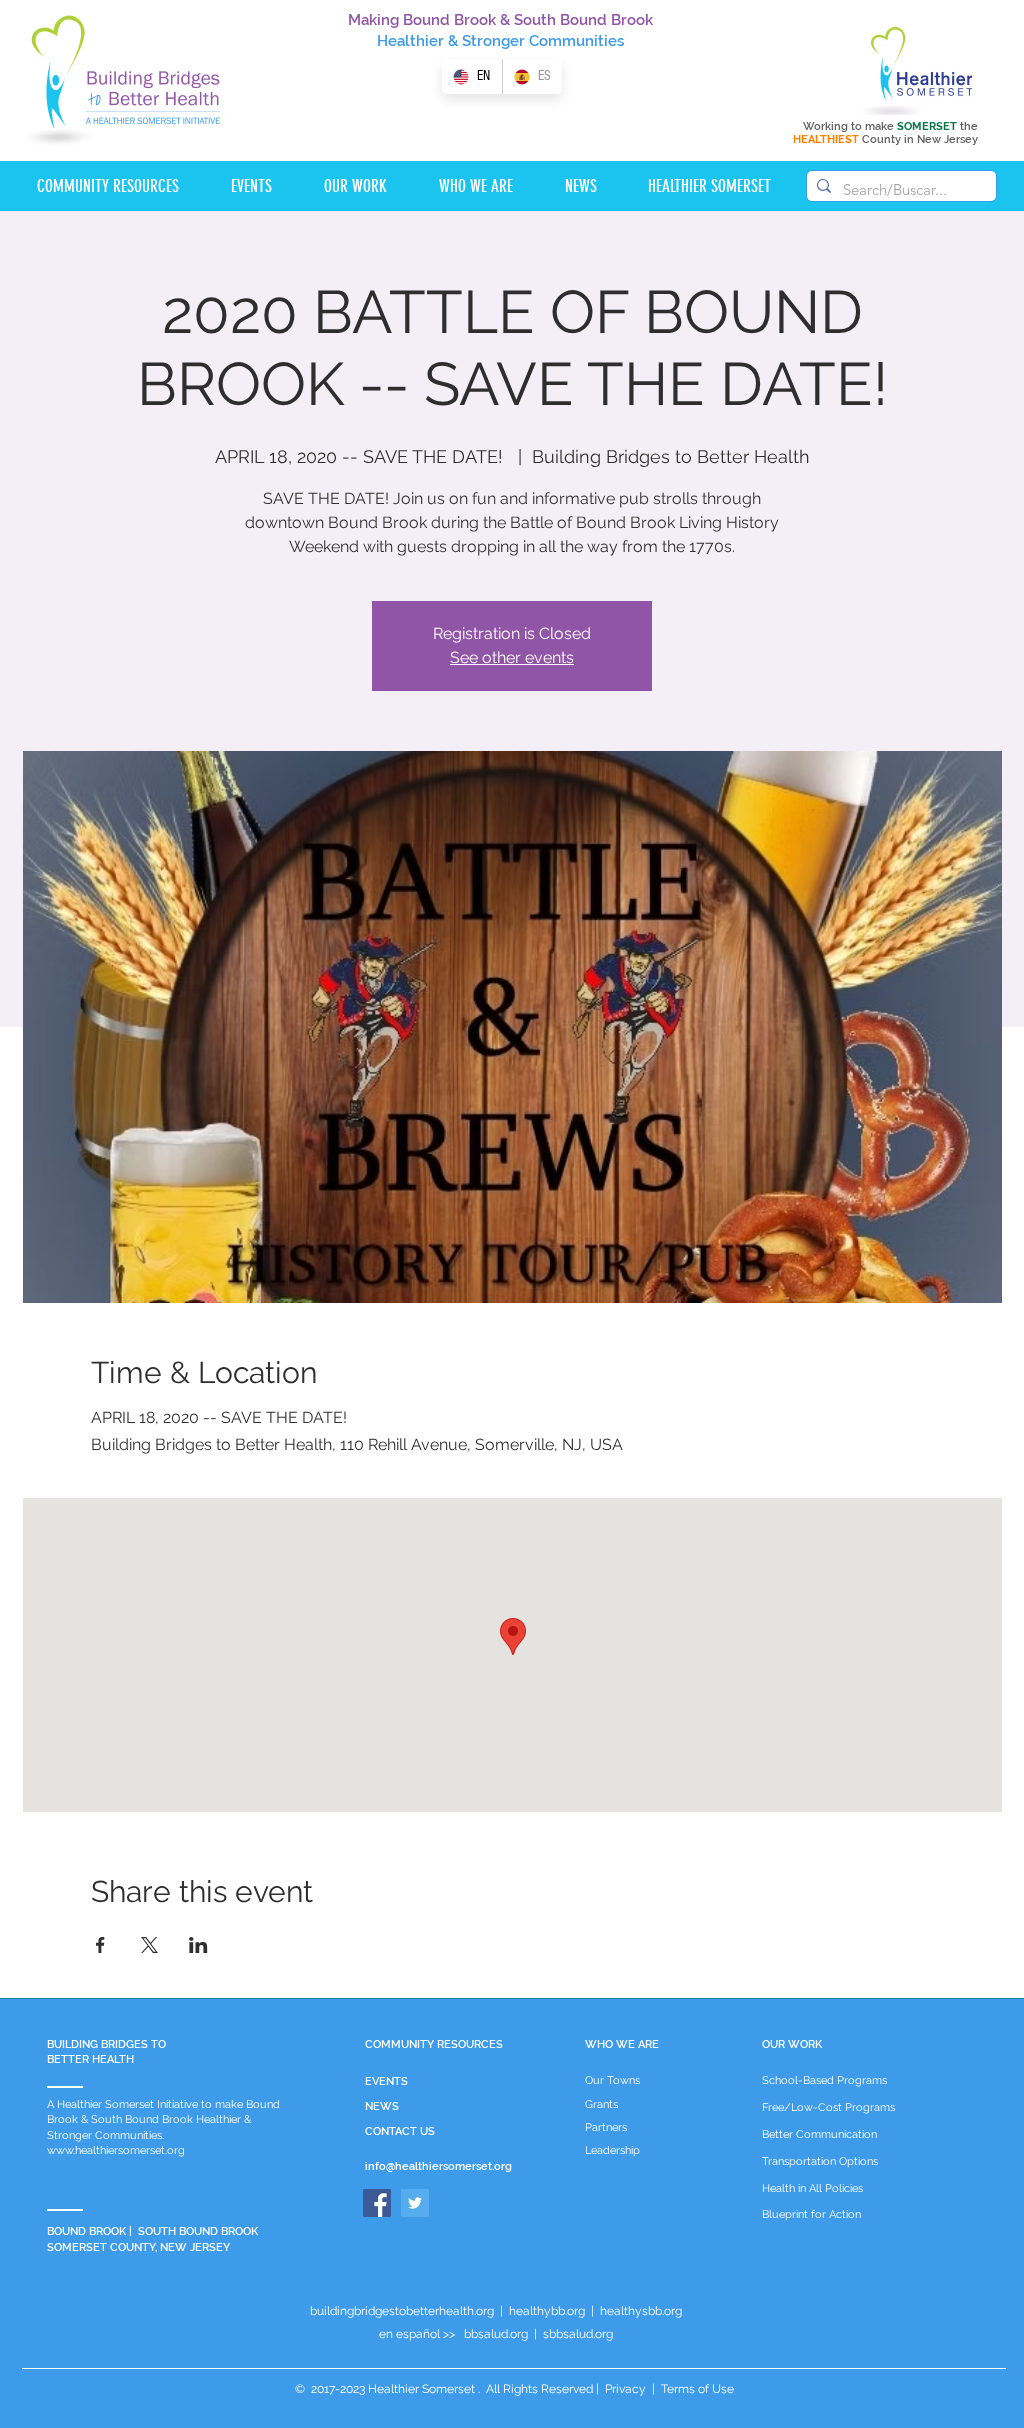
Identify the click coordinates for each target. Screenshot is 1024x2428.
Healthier (410, 41)
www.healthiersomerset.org (116, 2150)
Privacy (625, 2389)
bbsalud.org (496, 2334)
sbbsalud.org (578, 2334)
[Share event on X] (149, 1945)
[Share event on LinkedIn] (198, 1945)
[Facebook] (377, 2203)
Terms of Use (696, 2389)
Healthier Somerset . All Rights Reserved (480, 2389)
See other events (512, 657)
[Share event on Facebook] (100, 1945)
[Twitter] (415, 2203)
